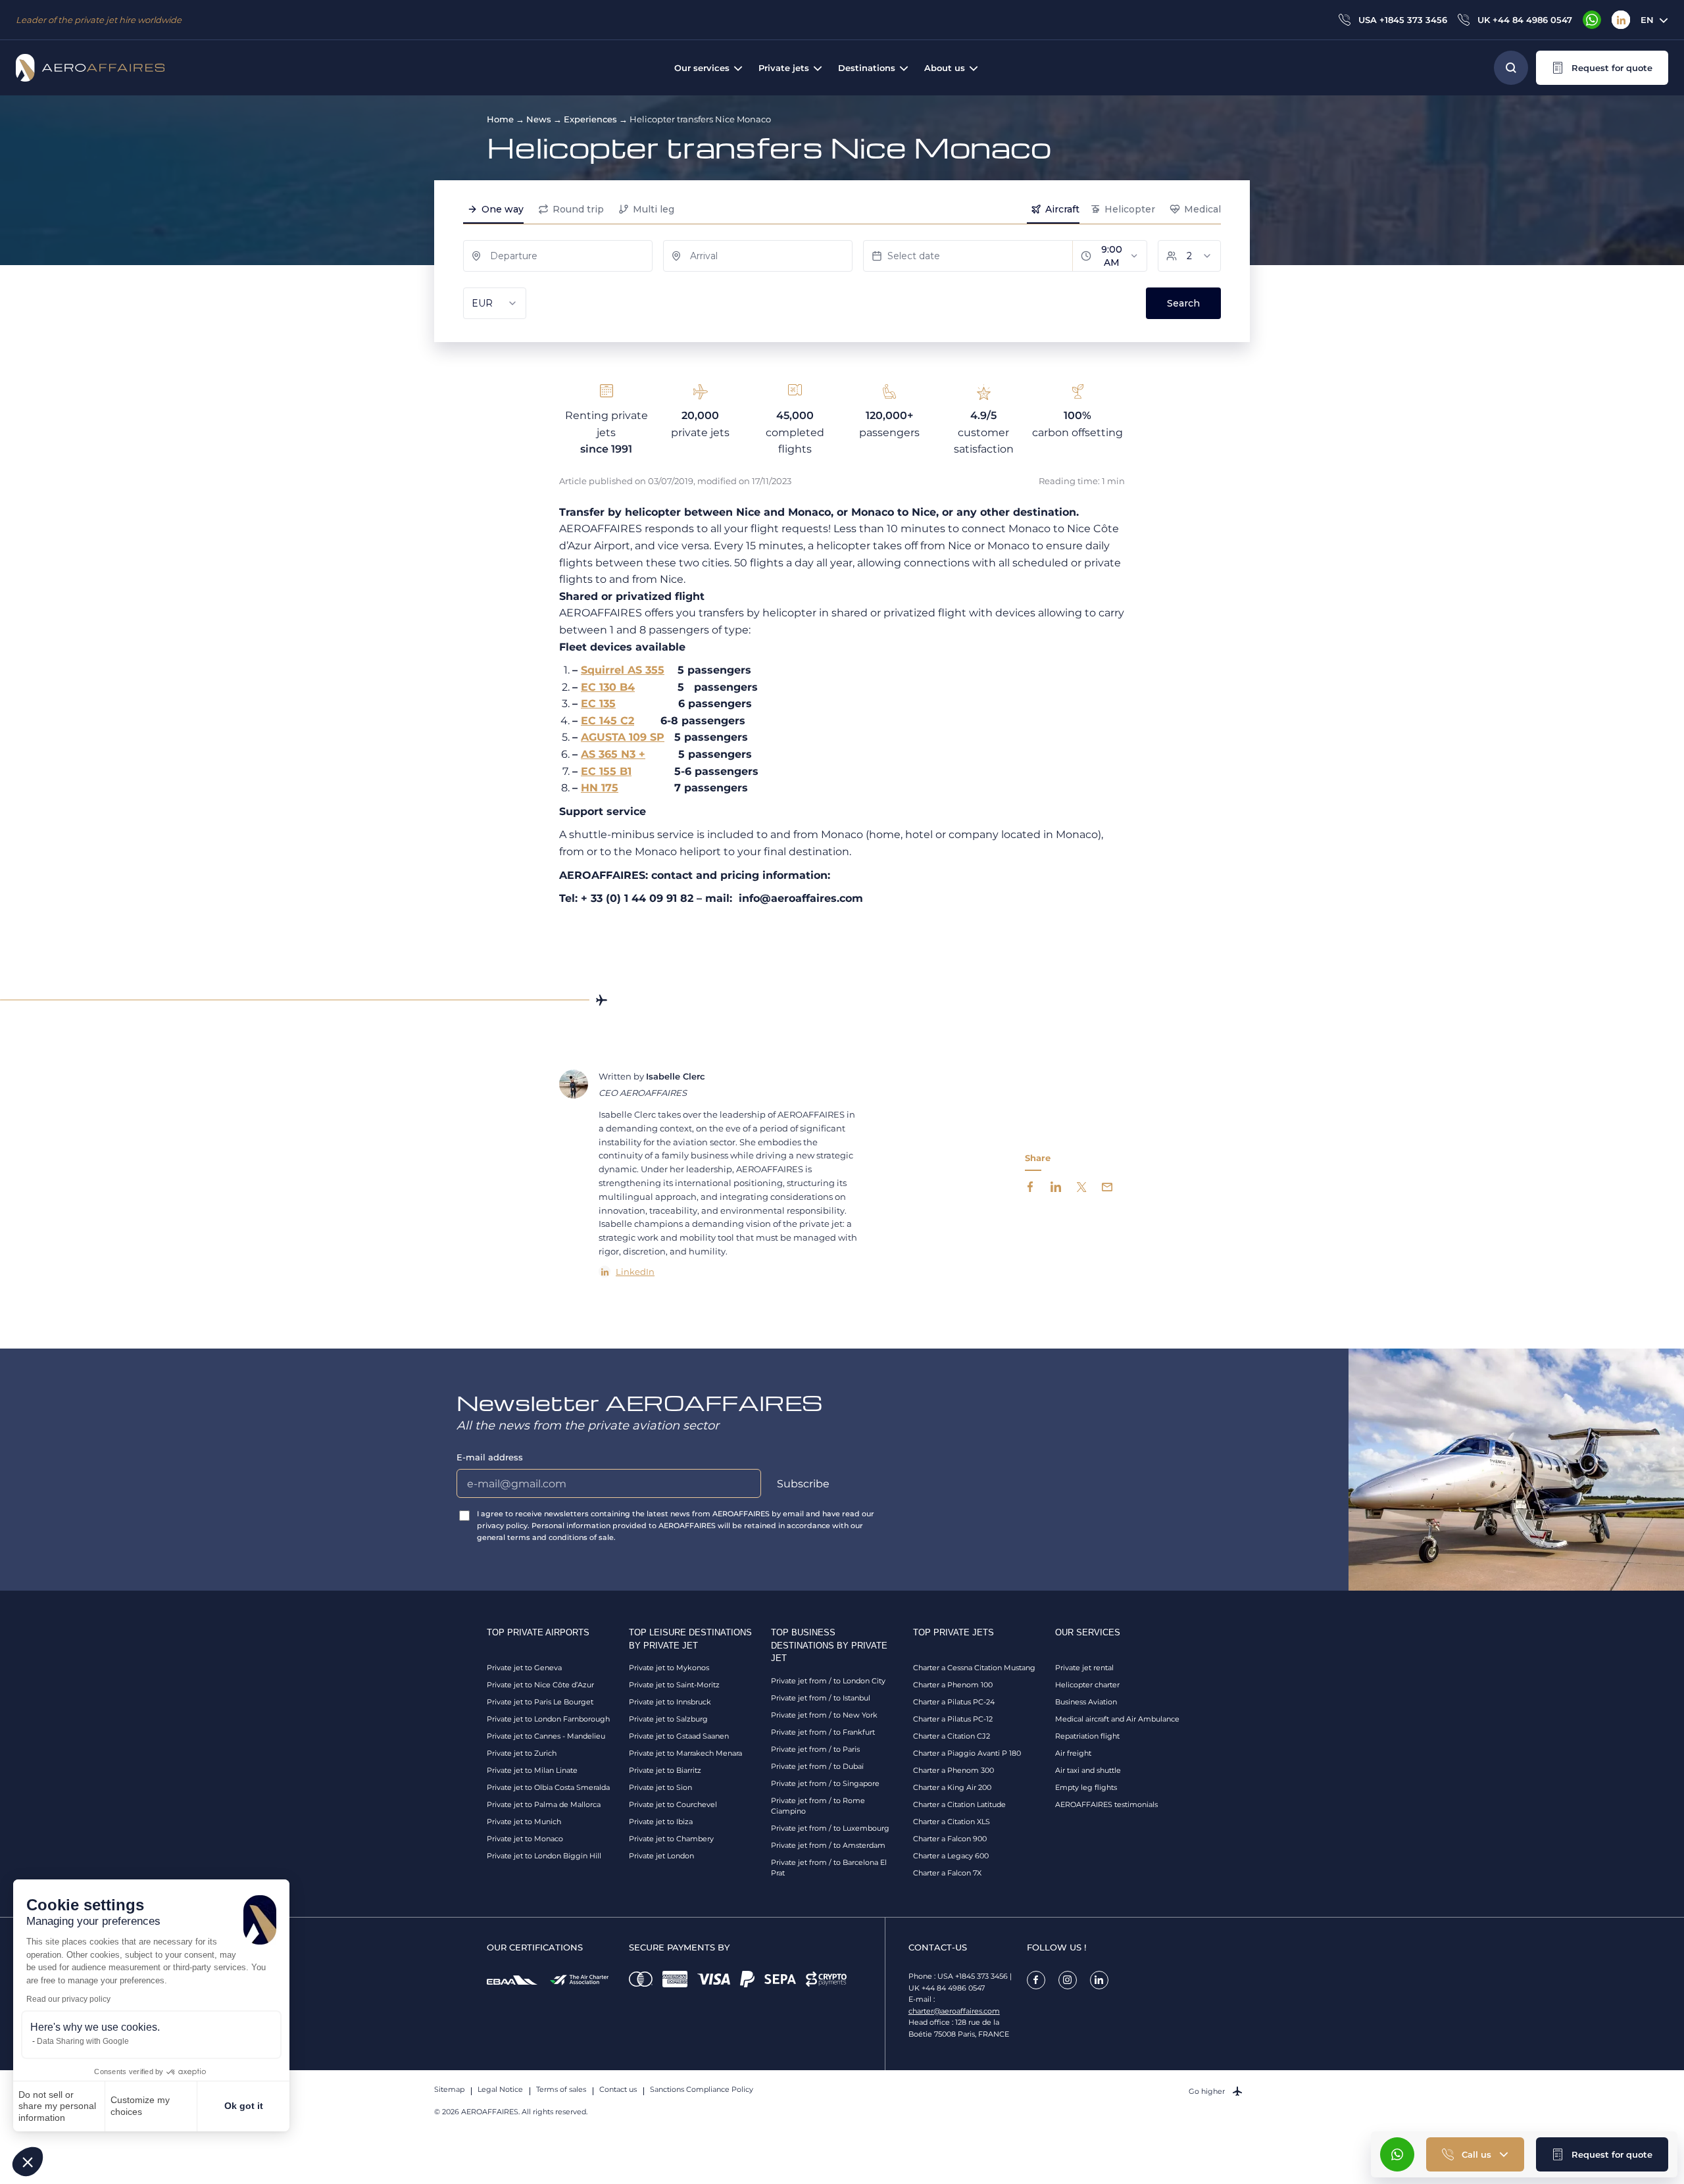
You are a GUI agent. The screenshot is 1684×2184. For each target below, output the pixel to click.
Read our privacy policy (68, 1999)
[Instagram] (1068, 1980)
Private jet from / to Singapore (825, 1783)
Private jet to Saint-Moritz (674, 1685)
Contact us (618, 2089)
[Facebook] (1036, 1980)
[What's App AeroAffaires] (1592, 20)
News (539, 119)
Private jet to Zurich (522, 1753)
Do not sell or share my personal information (57, 2106)
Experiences (590, 119)
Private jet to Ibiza (661, 1822)
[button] (28, 2162)
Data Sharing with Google (83, 2041)
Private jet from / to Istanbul (821, 1698)
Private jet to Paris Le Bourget (540, 1702)
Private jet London (661, 1856)
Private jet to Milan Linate (532, 1770)
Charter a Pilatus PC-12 (953, 1719)
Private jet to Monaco (525, 1839)
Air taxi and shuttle (1088, 1770)
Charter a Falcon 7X (947, 1873)
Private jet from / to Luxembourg (830, 1828)
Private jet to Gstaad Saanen (679, 1736)
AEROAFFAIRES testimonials (1106, 1804)
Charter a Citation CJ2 (952, 1736)
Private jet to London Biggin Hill (544, 1856)
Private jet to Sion (660, 1787)
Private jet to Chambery (671, 1839)
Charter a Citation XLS (952, 1822)
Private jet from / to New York (824, 1715)
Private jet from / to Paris (815, 1749)
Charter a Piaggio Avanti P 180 (967, 1753)
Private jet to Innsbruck (670, 1702)
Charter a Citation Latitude (959, 1804)
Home (500, 119)
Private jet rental (1084, 1668)
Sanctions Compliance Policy (702, 2089)
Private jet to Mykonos (669, 1668)
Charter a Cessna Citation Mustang (974, 1668)
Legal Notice (500, 2089)
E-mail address (490, 1457)
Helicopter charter (1087, 1685)
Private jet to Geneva (524, 1668)
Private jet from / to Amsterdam (828, 1845)
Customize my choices (140, 2106)
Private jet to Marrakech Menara (685, 1753)
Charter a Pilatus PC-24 (954, 1702)
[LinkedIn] (1621, 20)
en (1647, 20)
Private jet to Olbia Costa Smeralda (548, 1787)
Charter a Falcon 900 (950, 1839)
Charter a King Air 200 (952, 1787)
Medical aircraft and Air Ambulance (1117, 1719)
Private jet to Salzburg (668, 1719)
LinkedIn (635, 1272)
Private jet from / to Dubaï (817, 1766)
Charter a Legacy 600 (951, 1856)
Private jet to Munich (524, 1822)
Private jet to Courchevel (673, 1804)
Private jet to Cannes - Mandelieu (546, 1736)
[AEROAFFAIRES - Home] (90, 68)
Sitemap (449, 2089)
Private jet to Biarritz (665, 1770)
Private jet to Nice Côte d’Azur (540, 1685)
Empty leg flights (1086, 1787)
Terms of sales (561, 2089)
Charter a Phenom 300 (953, 1770)
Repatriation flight (1087, 1736)
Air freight (1073, 1753)
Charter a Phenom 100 (953, 1685)
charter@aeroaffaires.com (954, 2011)
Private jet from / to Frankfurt (823, 1732)
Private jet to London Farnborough (548, 1719)
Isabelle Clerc (676, 1076)
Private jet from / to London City (828, 1681)
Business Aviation (1086, 1702)
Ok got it (244, 2106)
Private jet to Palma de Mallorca (544, 1804)
